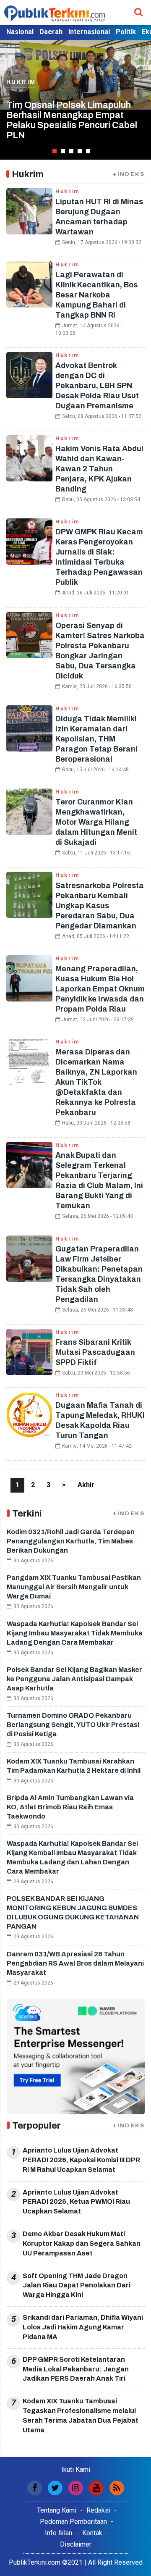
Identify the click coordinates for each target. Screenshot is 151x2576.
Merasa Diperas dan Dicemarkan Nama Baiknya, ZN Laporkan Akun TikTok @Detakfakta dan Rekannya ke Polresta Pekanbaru (96, 1082)
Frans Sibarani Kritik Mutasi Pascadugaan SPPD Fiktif (95, 1352)
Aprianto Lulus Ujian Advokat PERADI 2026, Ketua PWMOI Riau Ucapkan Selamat (76, 2202)
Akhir (86, 1485)
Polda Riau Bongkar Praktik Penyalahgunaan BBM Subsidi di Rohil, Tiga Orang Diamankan (75, 125)
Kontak (92, 2533)
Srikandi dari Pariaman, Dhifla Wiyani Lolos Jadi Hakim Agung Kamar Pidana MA (83, 2327)
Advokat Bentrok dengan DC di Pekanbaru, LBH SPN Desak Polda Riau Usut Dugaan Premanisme (97, 386)
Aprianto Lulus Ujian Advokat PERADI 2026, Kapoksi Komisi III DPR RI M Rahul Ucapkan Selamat (81, 2160)
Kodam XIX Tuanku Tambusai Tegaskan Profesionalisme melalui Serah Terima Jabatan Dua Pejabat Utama (81, 2416)
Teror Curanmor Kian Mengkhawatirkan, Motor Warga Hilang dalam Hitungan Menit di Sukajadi (96, 822)
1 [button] (55, 151)
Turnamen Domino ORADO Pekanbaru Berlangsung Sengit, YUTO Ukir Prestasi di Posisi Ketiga (73, 1725)
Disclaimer (76, 2544)
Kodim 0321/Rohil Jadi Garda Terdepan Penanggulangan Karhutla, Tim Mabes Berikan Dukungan (71, 1541)
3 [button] (71, 151)
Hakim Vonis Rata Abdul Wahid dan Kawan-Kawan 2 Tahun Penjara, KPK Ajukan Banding (99, 469)
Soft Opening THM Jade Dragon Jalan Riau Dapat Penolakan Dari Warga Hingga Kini (77, 2286)
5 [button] (88, 151)
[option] (75, 100)
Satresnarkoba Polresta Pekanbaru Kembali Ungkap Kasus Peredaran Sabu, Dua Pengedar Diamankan (100, 906)
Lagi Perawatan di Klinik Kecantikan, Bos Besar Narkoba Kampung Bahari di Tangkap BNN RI (96, 295)
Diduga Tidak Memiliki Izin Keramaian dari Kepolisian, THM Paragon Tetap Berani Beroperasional (96, 739)
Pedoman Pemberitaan (73, 2522)
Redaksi (98, 2510)
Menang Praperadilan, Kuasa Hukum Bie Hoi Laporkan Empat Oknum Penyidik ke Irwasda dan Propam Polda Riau (100, 989)
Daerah (51, 32)
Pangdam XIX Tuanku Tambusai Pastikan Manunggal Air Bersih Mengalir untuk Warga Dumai (74, 1587)
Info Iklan (59, 2533)
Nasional (20, 32)
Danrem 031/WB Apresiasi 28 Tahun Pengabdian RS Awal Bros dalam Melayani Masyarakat (75, 1963)
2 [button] (63, 151)
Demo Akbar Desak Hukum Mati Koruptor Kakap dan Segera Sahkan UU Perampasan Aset (82, 2243)
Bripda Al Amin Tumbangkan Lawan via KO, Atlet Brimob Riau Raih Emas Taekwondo (70, 1807)
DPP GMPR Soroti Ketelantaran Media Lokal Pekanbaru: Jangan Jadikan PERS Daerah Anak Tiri (76, 2369)
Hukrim (21, 92)
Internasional (89, 32)
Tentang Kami (57, 2510)
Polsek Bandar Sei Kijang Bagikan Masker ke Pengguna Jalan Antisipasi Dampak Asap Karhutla (74, 1679)
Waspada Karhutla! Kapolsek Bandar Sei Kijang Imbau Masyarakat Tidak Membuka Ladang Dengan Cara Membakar (75, 1633)
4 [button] (80, 151)
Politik (126, 32)
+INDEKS (129, 174)
